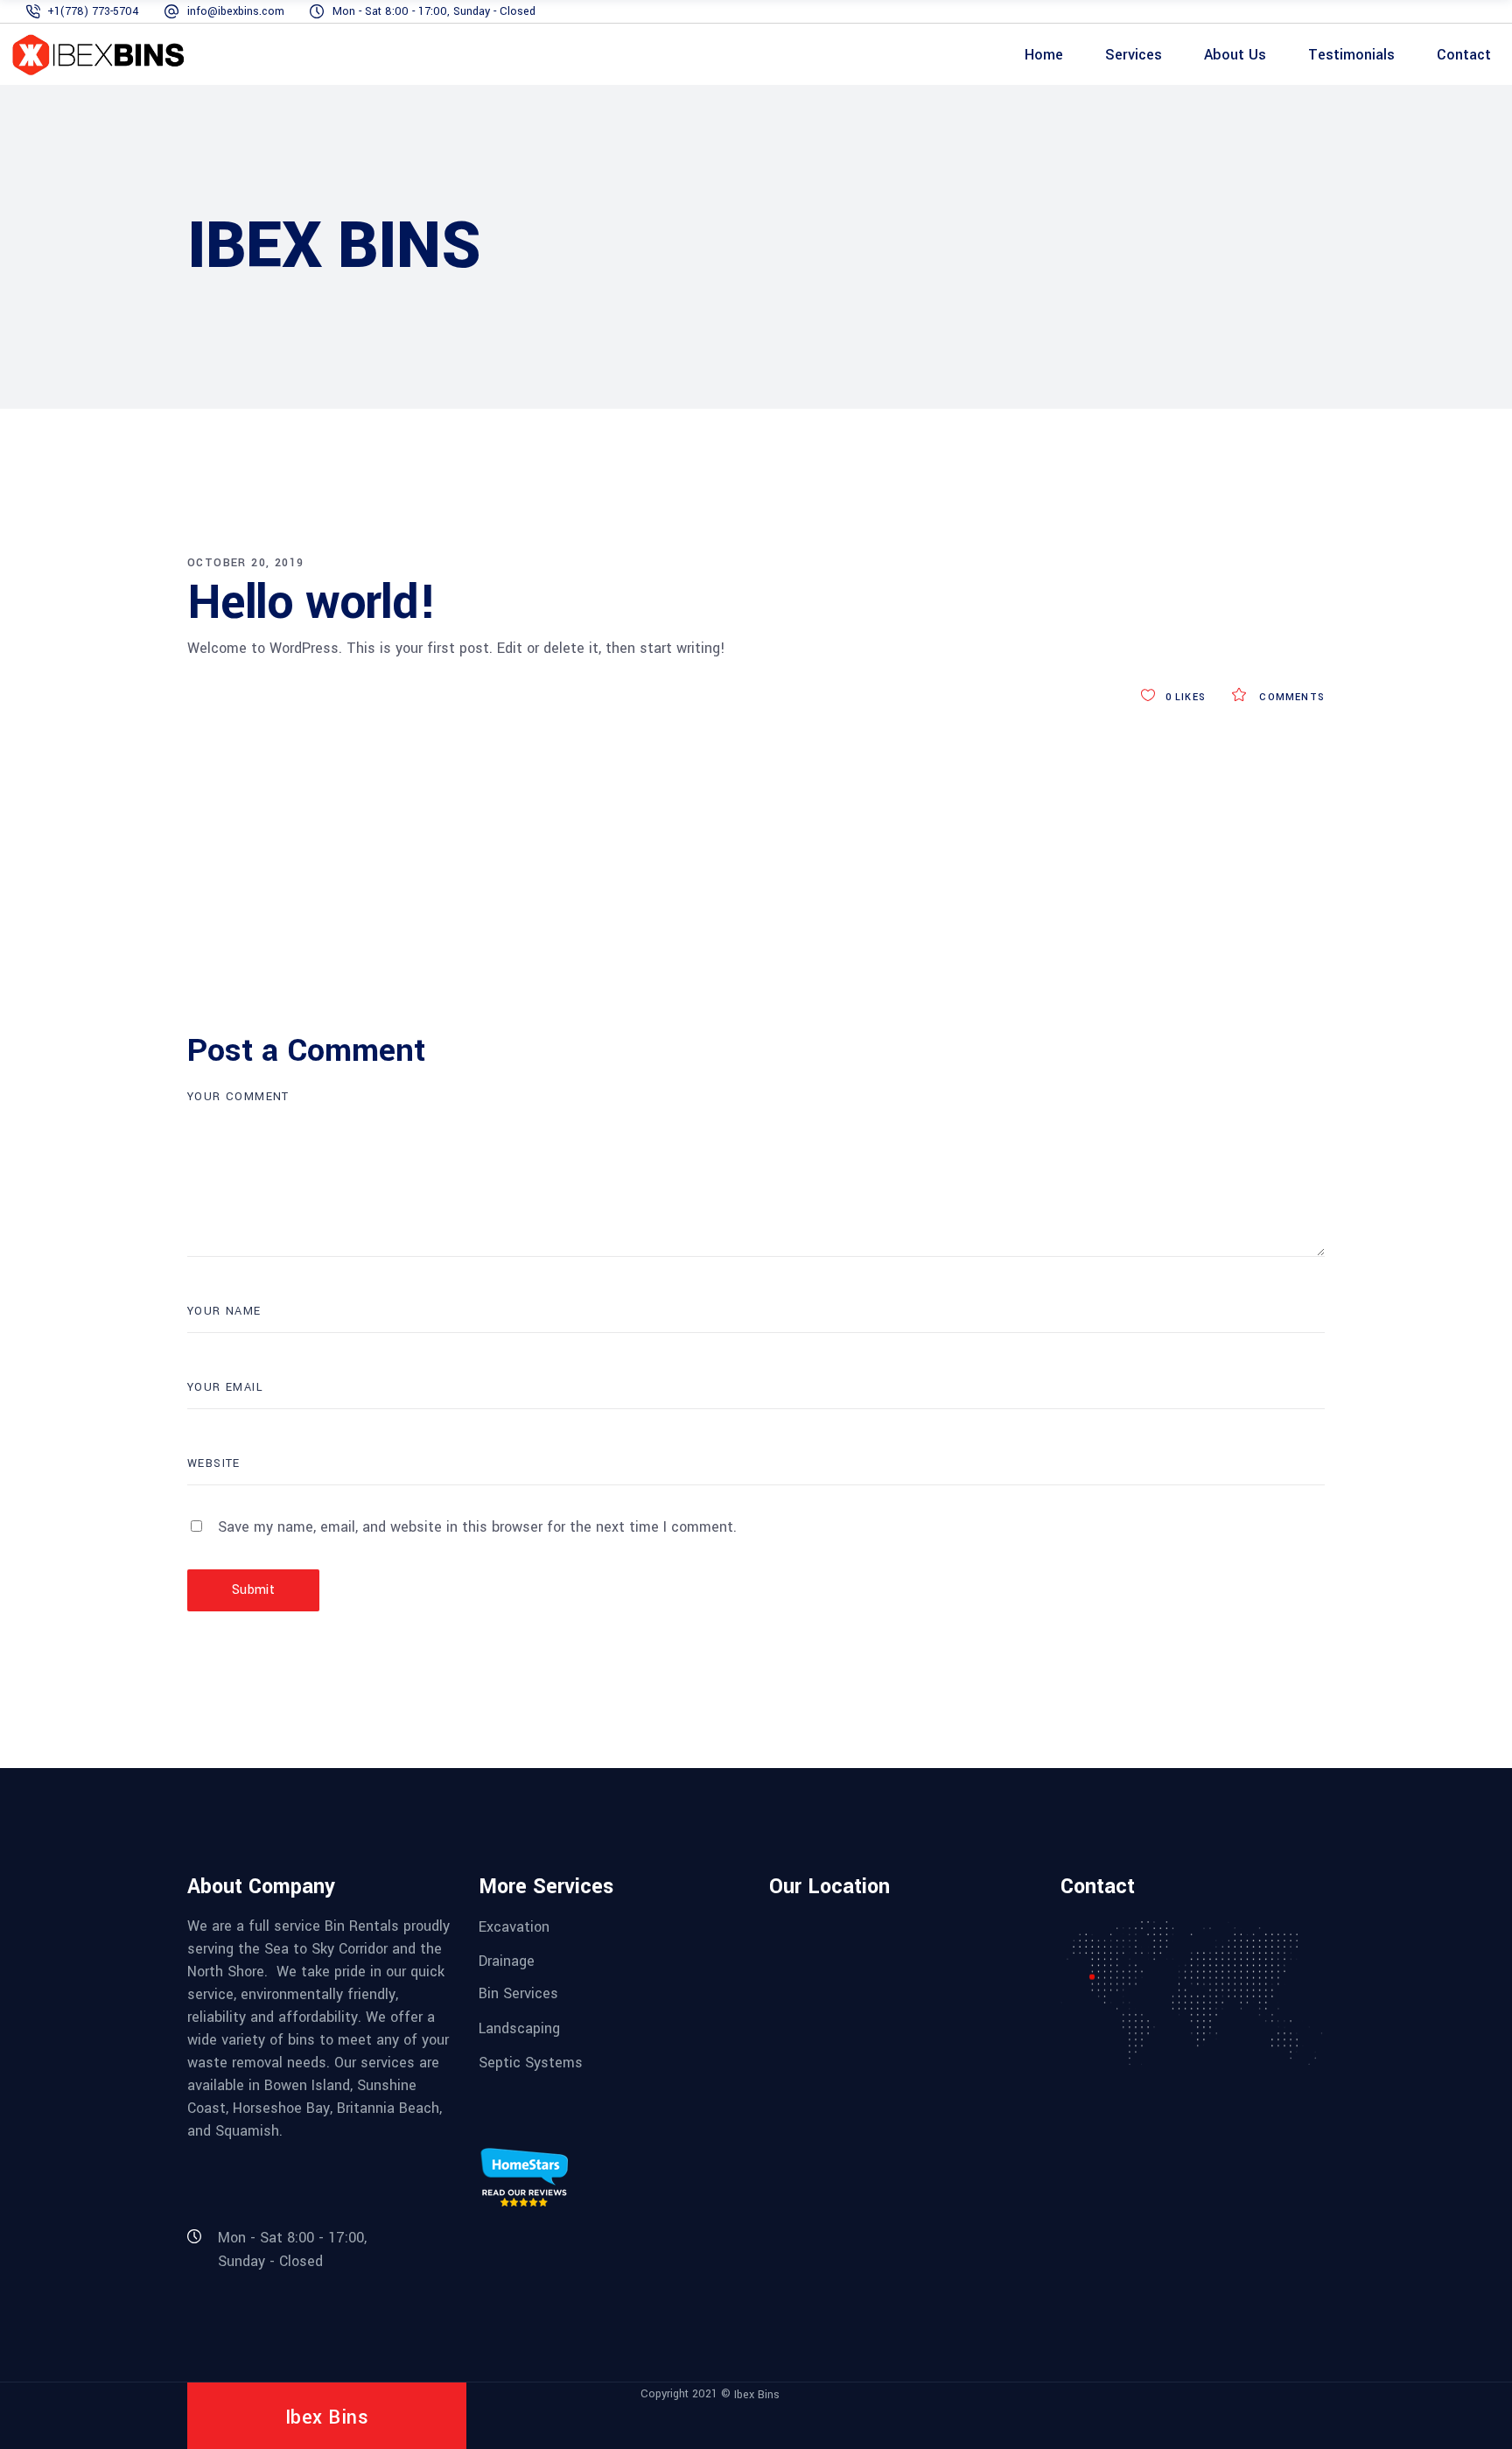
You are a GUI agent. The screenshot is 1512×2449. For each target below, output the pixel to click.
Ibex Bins (757, 2395)
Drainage (507, 1961)
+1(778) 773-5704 (93, 11)
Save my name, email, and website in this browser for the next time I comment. (477, 1527)
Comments (1290, 697)
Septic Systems (531, 2063)
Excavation (514, 1926)
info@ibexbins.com (236, 11)
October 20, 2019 (245, 563)
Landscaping (519, 2028)
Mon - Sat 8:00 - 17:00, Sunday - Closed (434, 11)
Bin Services (518, 1993)
